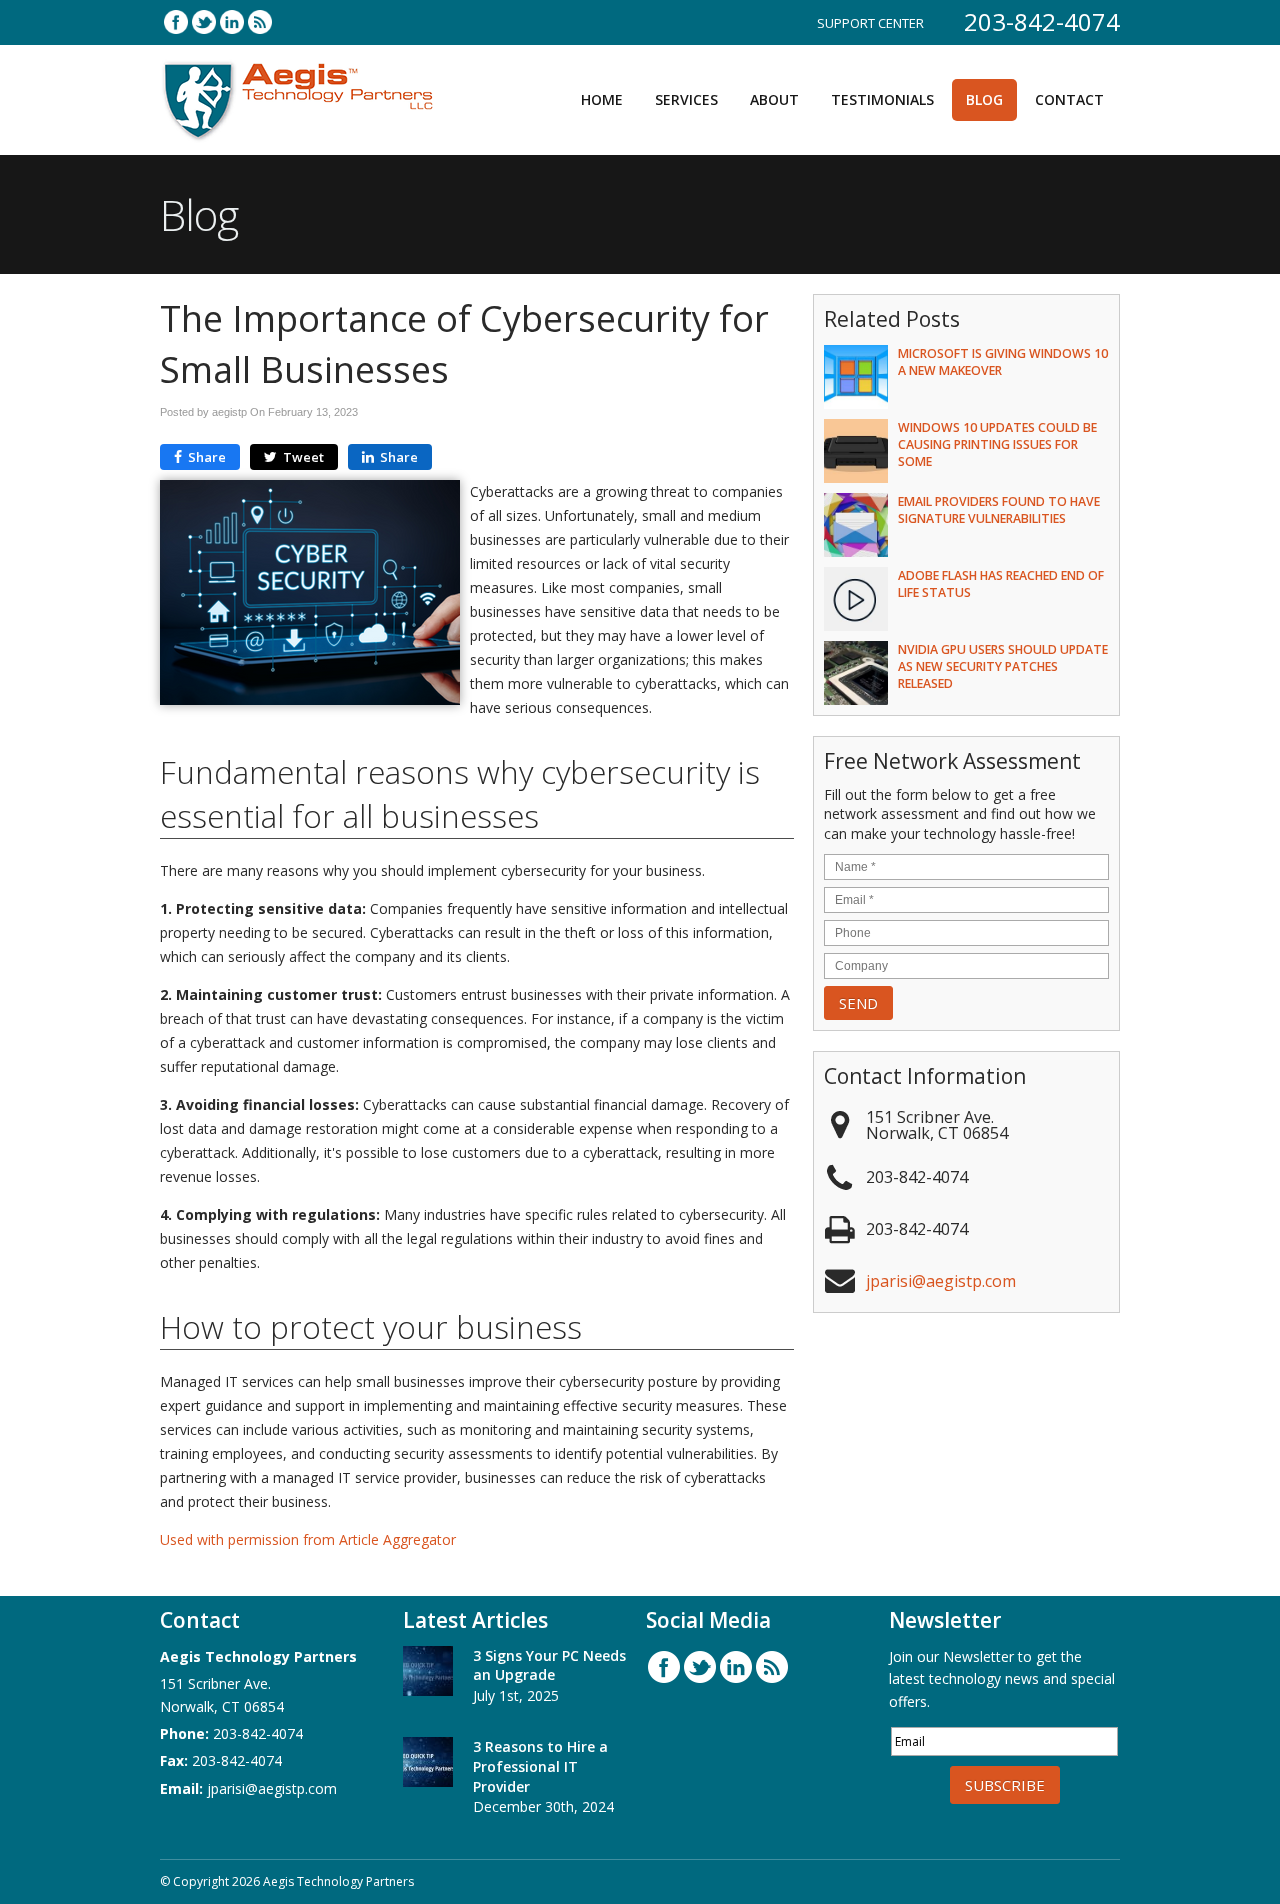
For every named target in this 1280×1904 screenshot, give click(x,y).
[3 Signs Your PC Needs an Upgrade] (428, 1674)
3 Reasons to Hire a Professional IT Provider (540, 1766)
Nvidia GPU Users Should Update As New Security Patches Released (1003, 666)
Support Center (870, 23)
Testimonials (882, 99)
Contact (1069, 99)
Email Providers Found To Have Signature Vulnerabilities (999, 510)
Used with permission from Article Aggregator (308, 1539)
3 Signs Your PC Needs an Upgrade (549, 1665)
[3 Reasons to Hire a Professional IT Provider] (428, 1765)
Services (686, 99)
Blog (984, 99)
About (774, 99)
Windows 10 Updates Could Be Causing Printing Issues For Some (997, 444)
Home (602, 99)
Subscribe (1005, 1785)
